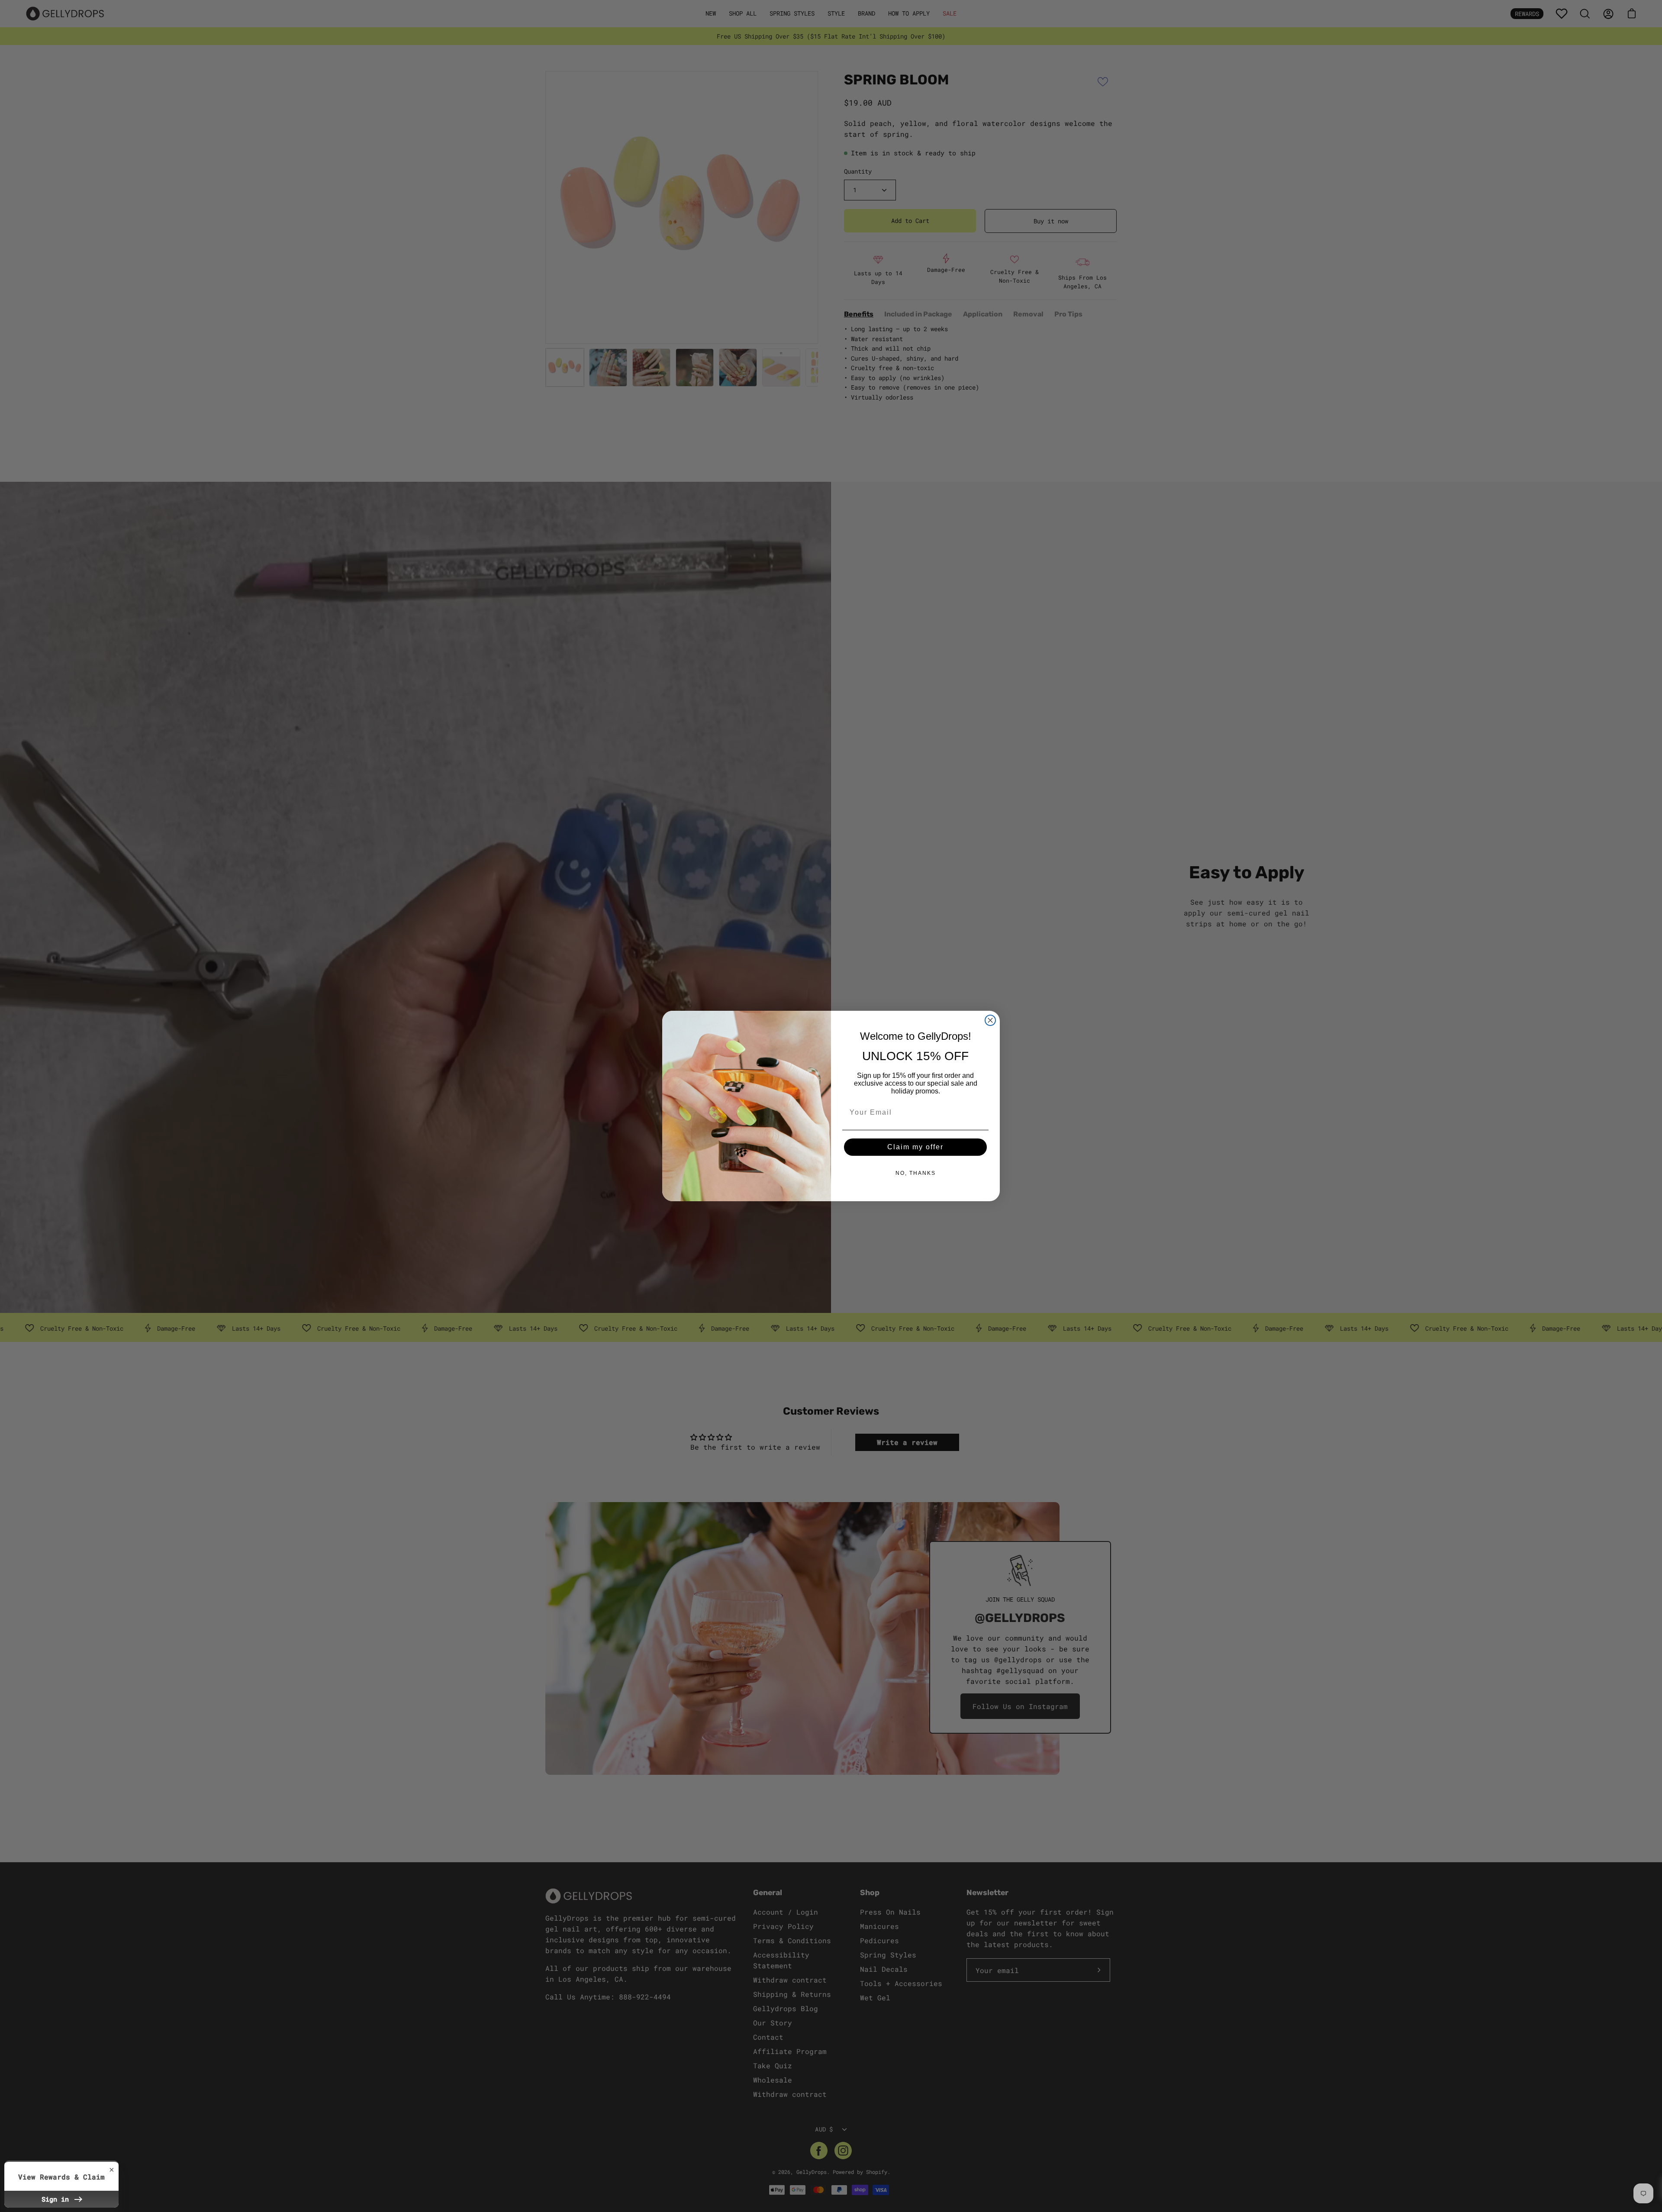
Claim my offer (915, 1147)
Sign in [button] (57, 2199)
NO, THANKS (916, 1173)
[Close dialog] (990, 1020)
